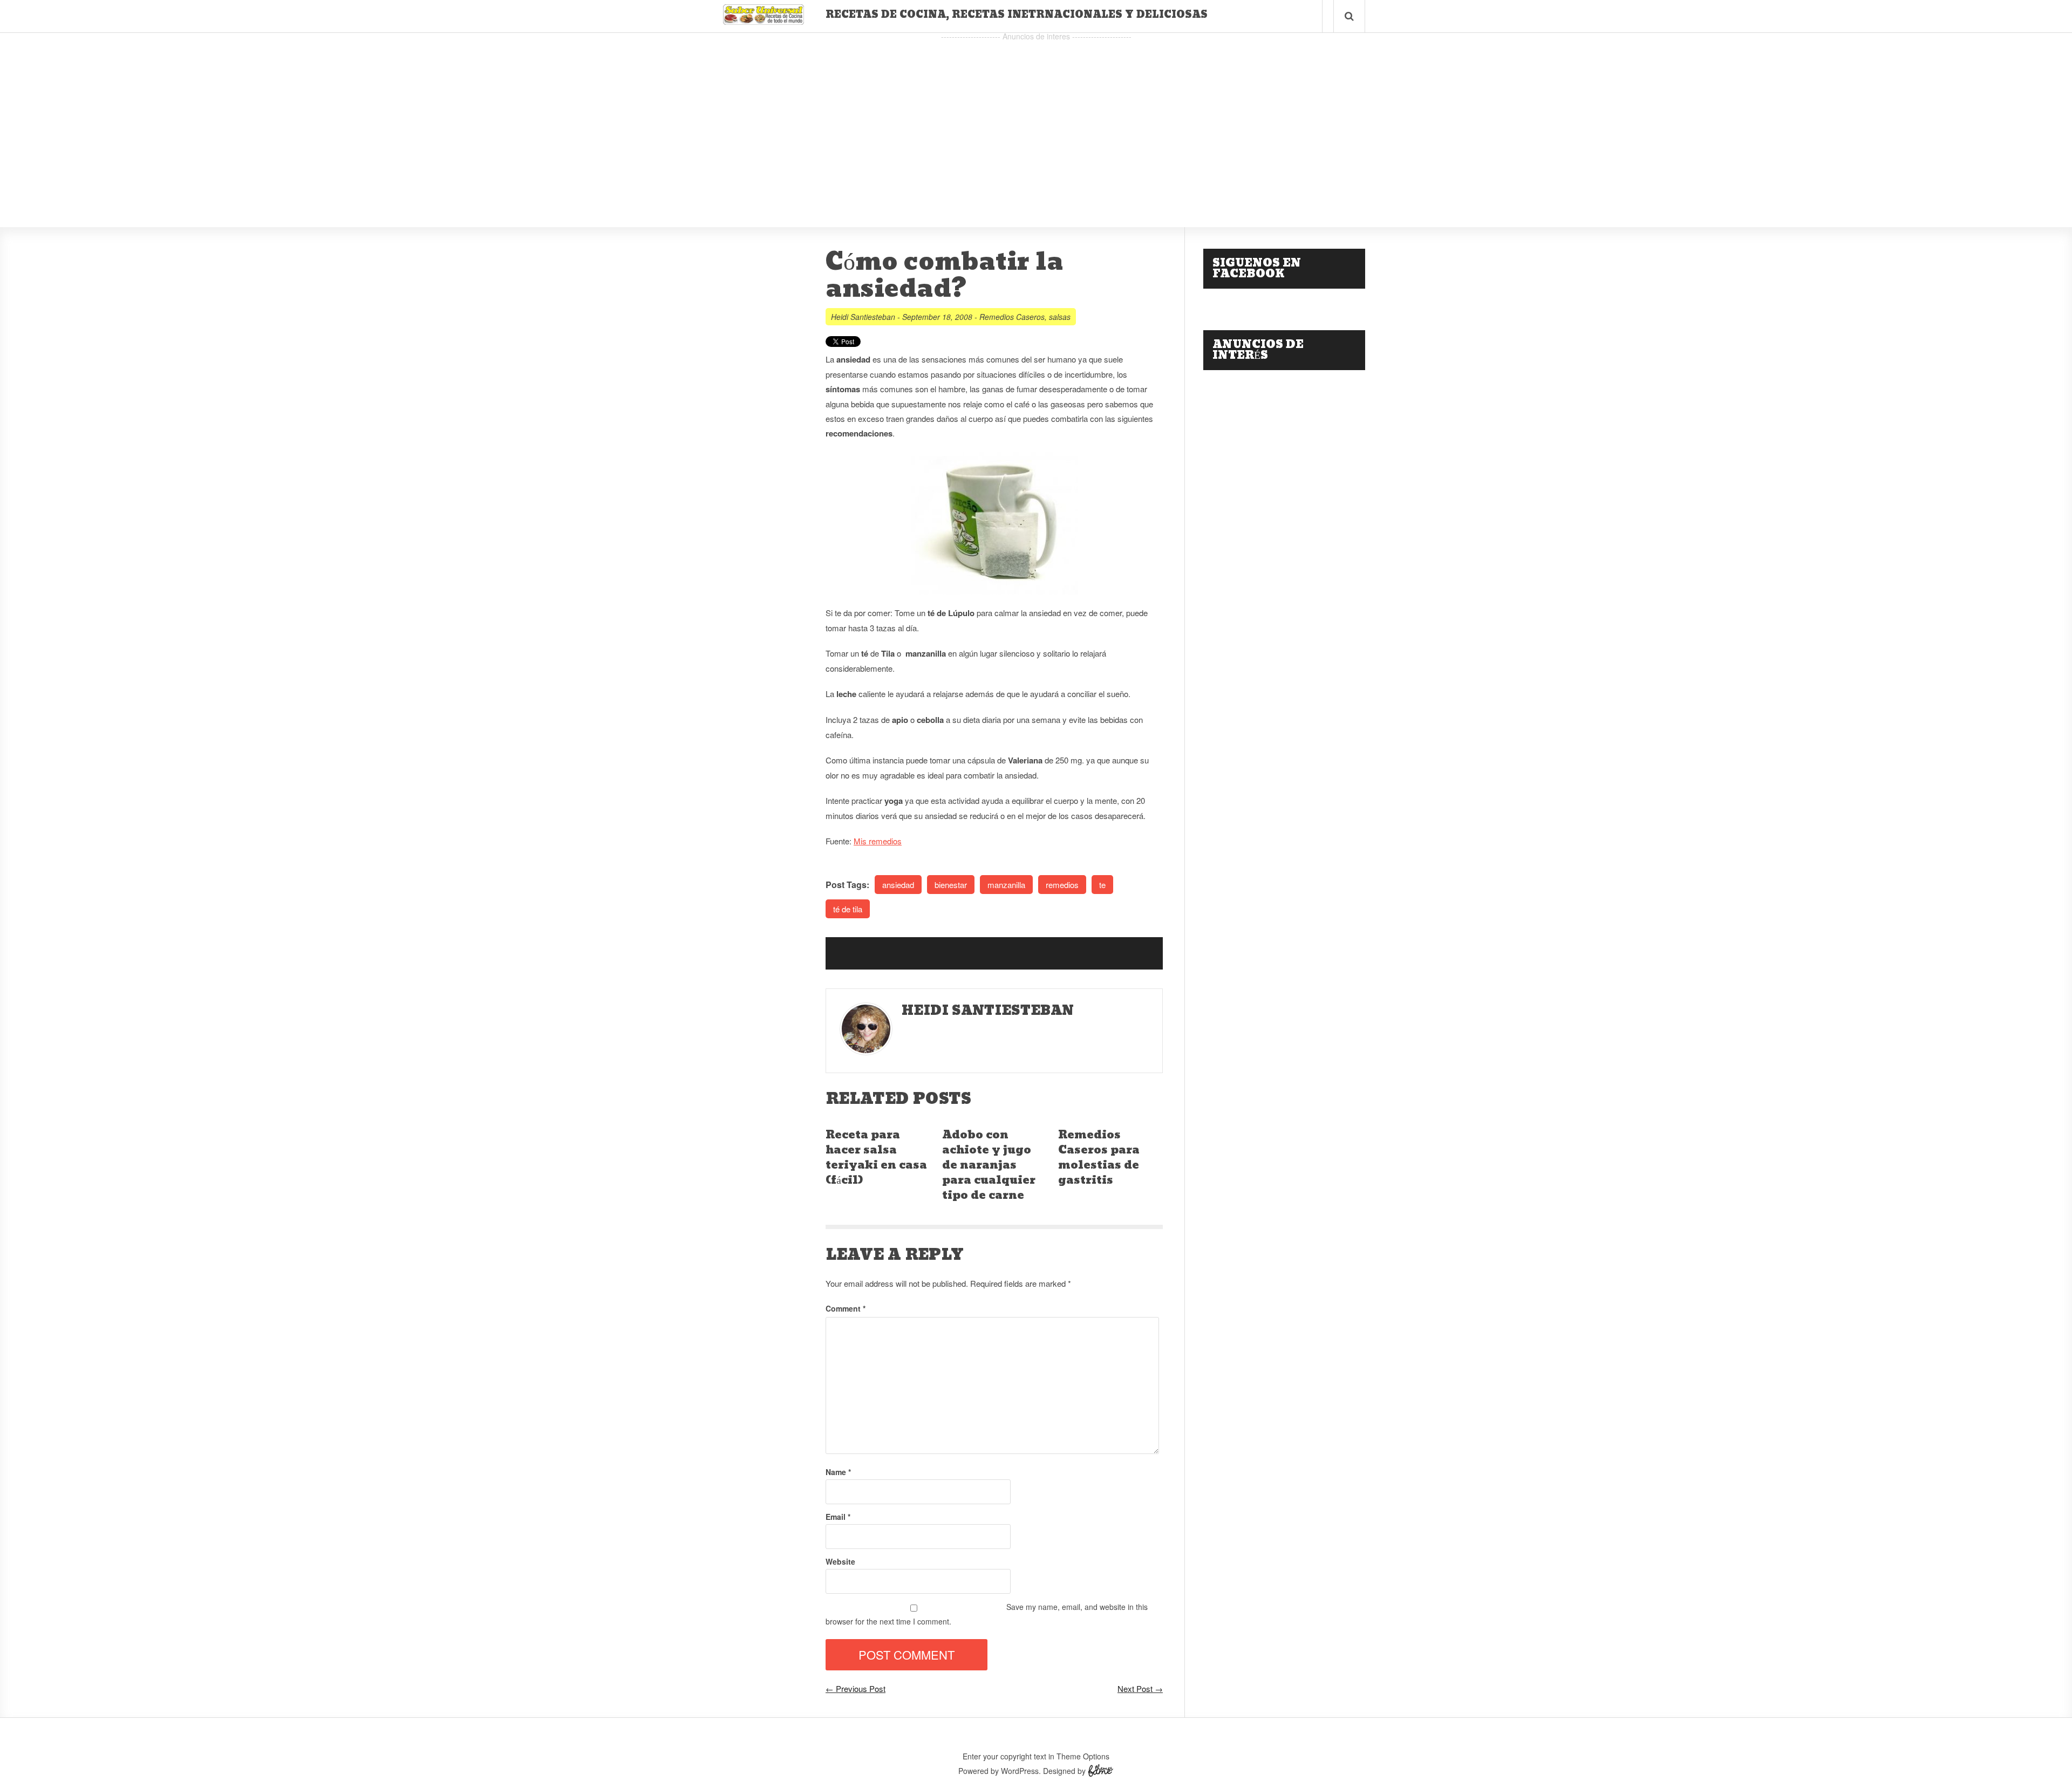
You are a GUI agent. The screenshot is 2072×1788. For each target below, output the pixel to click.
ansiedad (898, 885)
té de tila (848, 909)
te (1102, 885)
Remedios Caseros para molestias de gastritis (1099, 1158)
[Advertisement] (1036, 119)
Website (840, 1561)
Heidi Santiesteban (863, 317)
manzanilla (1006, 885)
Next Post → (1140, 1688)
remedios (1062, 885)
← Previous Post (856, 1688)
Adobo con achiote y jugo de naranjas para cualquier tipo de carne (989, 1165)
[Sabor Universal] (764, 21)
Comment (846, 1308)
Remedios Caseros (1012, 317)
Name (838, 1472)
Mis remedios (878, 841)
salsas (1060, 317)
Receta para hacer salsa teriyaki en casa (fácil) (876, 1158)
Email (838, 1517)
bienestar (951, 885)
